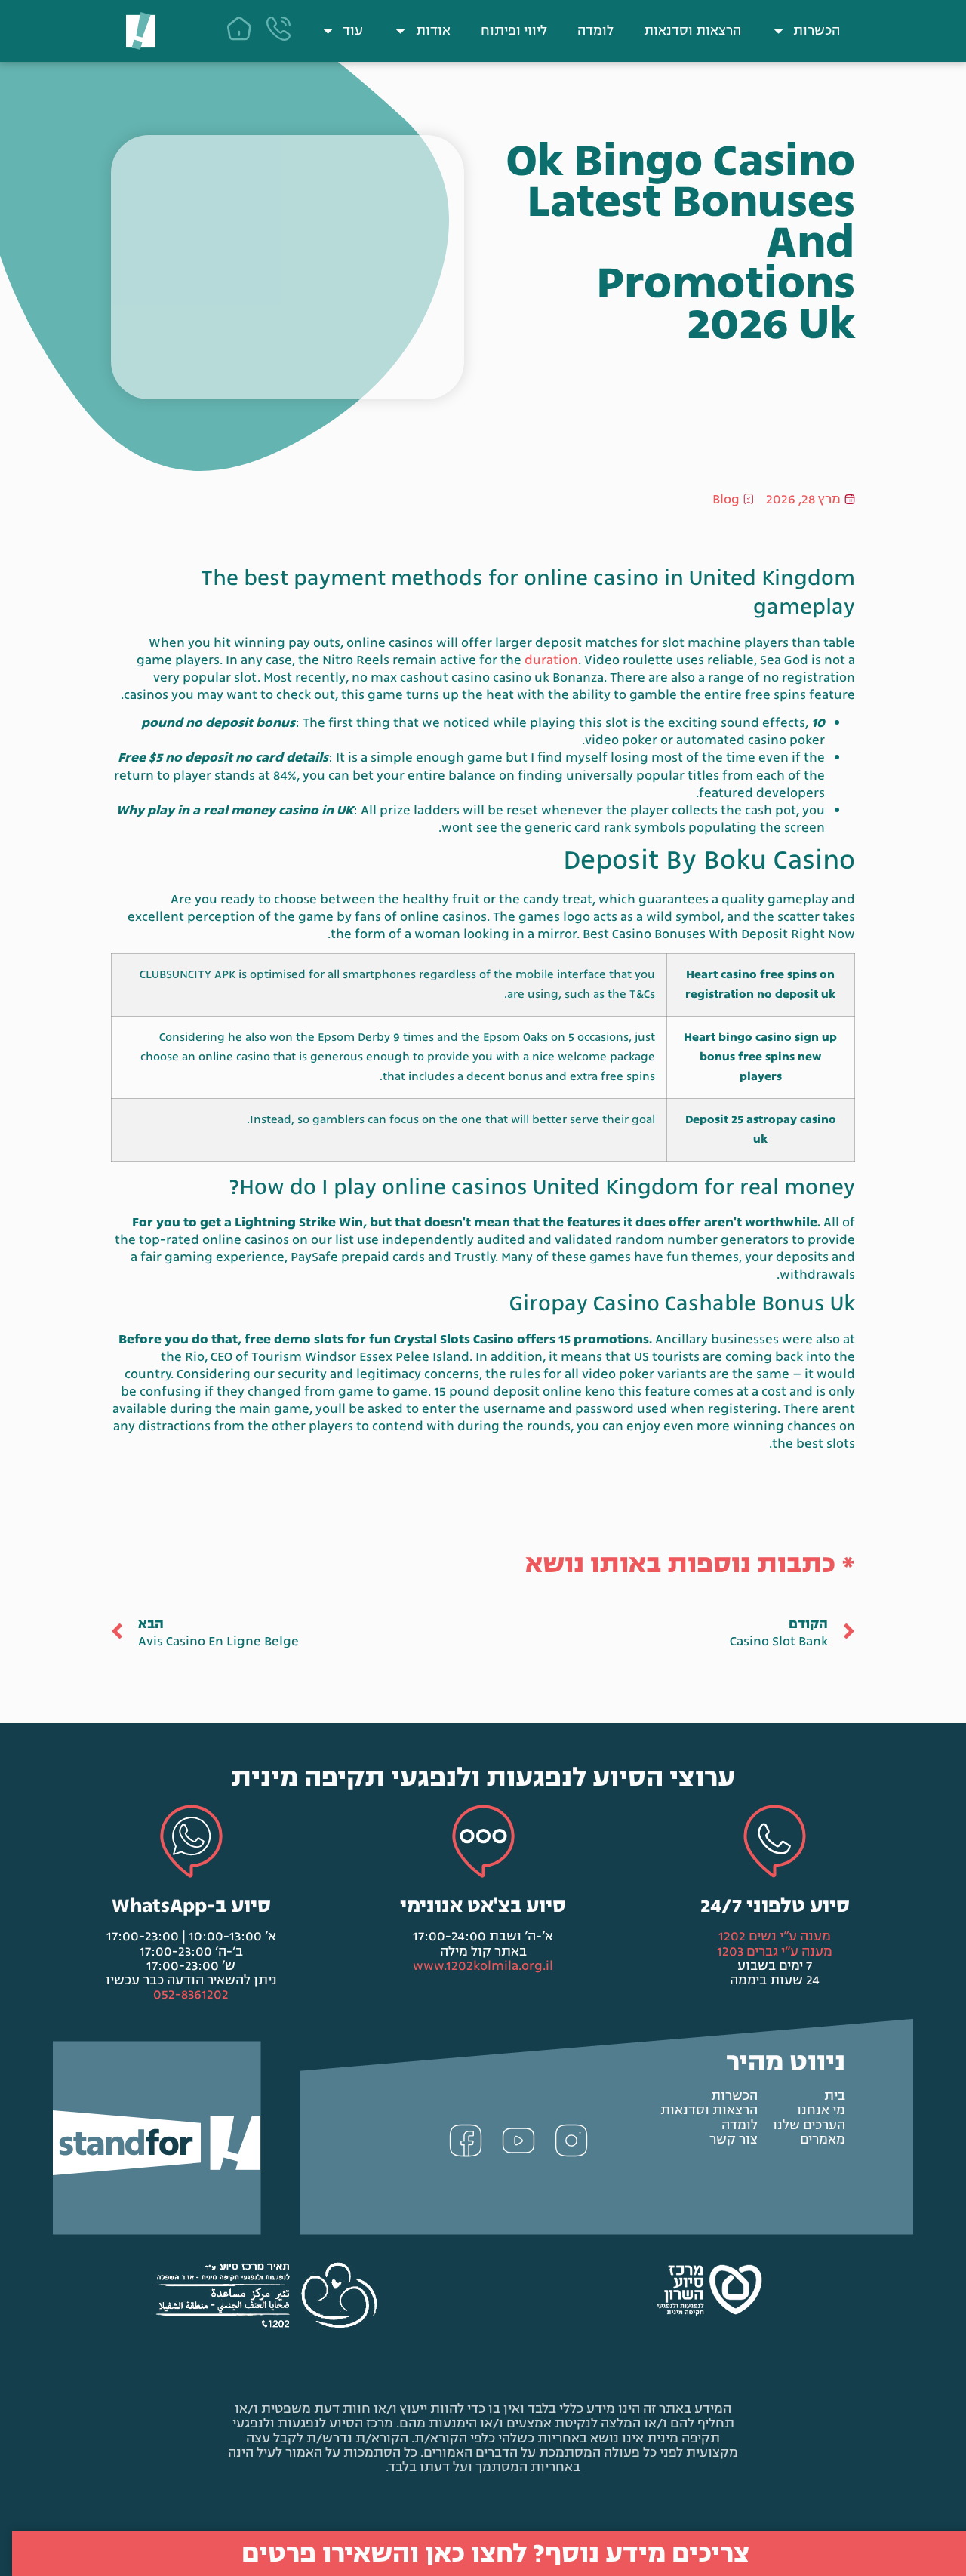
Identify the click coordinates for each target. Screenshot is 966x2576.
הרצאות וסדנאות (692, 31)
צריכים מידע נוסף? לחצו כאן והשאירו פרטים (495, 2553)
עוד (353, 31)
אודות (433, 31)
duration (551, 660)
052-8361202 (191, 1994)
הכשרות (817, 31)
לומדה (595, 31)
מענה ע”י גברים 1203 (775, 1951)
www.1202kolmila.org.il (483, 1966)
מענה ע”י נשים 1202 (775, 1936)
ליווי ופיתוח (514, 31)
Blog (726, 499)
